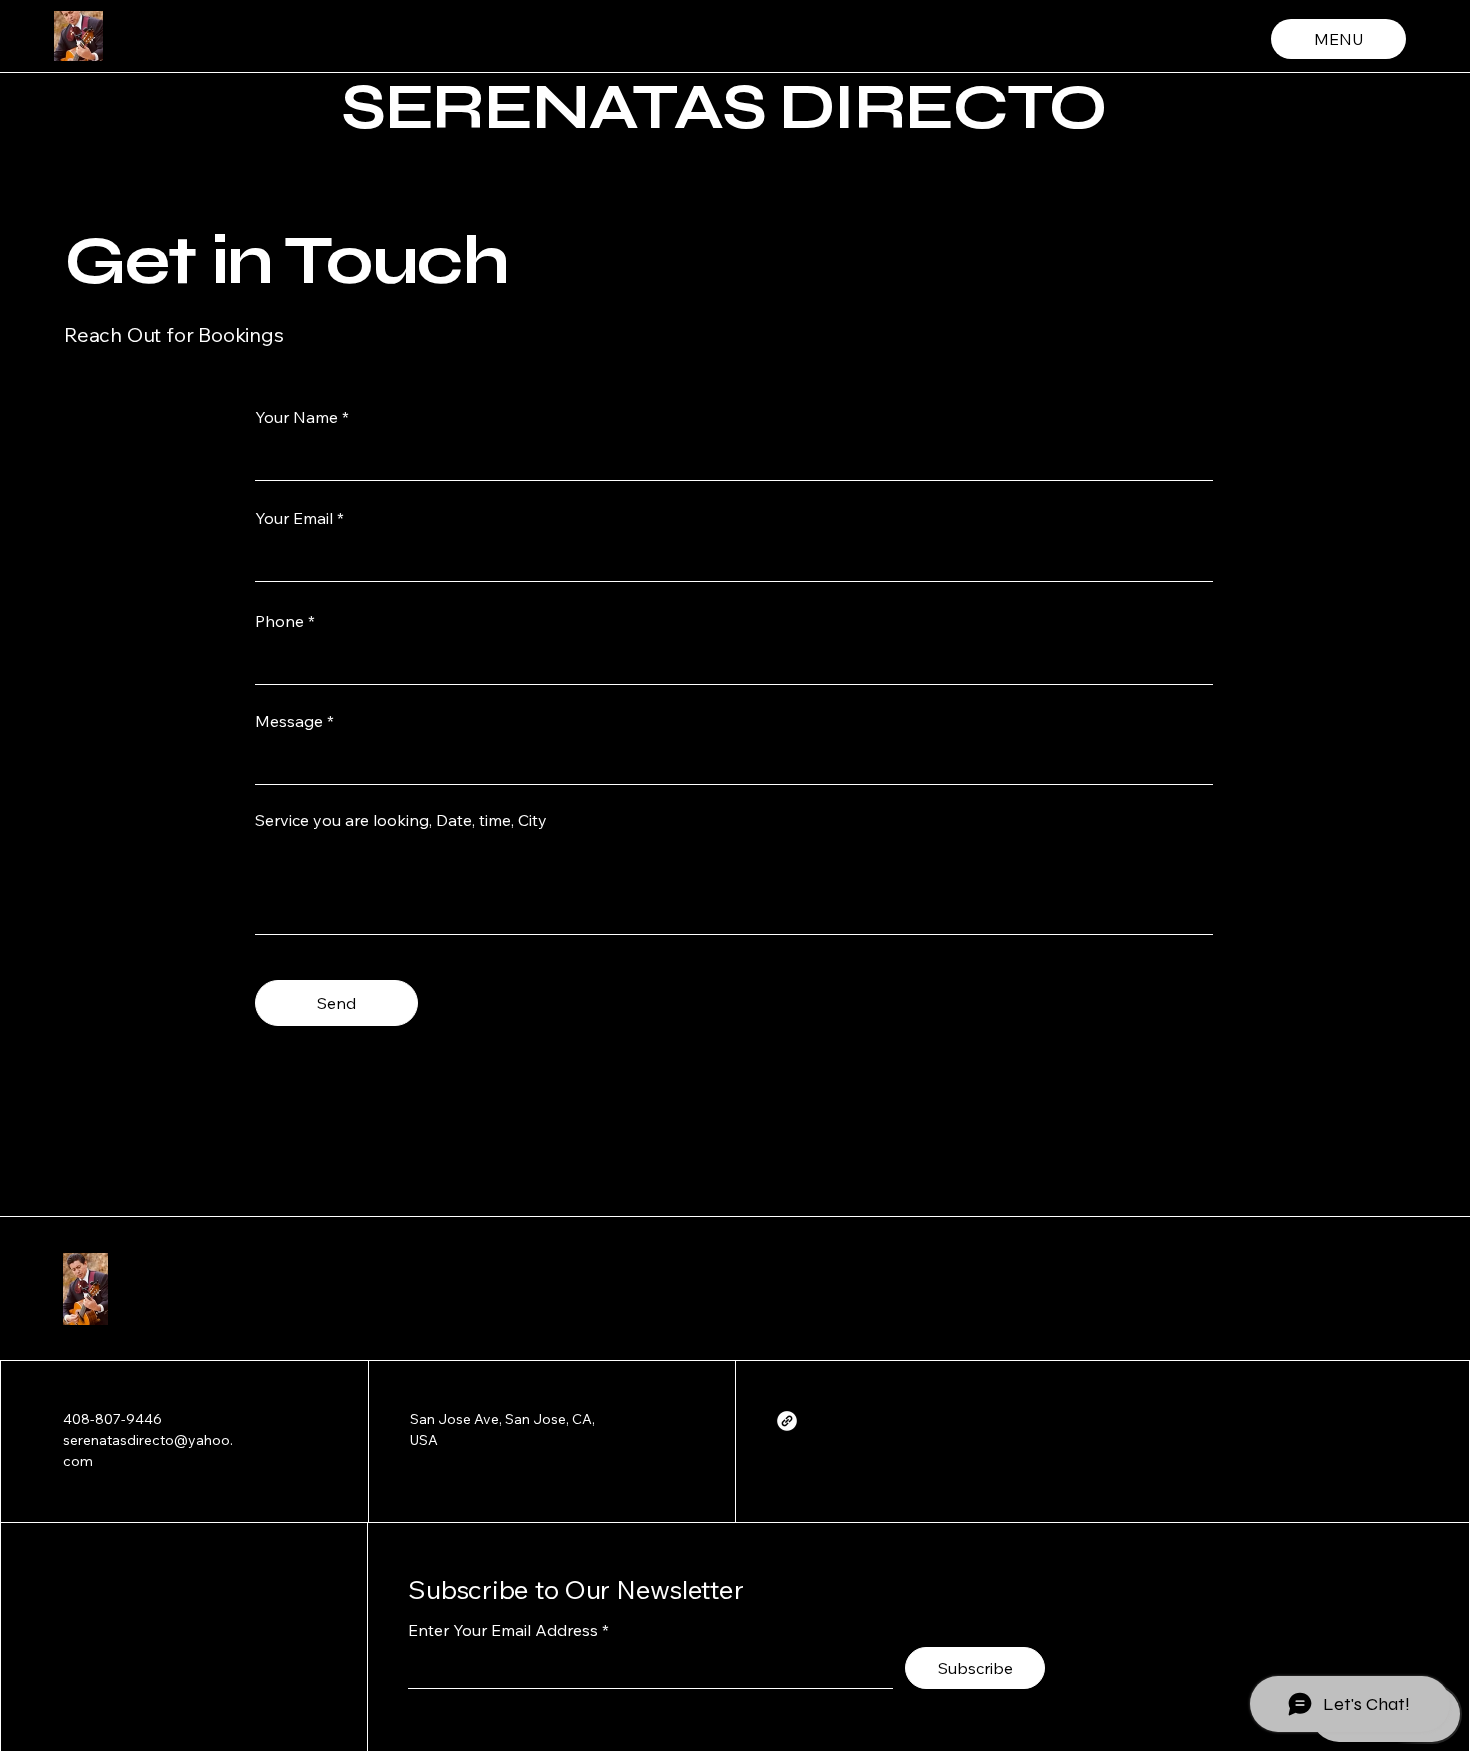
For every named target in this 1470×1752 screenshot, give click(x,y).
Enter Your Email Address (503, 1630)
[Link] (787, 1421)
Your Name (296, 417)
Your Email (294, 518)
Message (289, 721)
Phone (279, 621)
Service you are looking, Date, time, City (401, 820)
